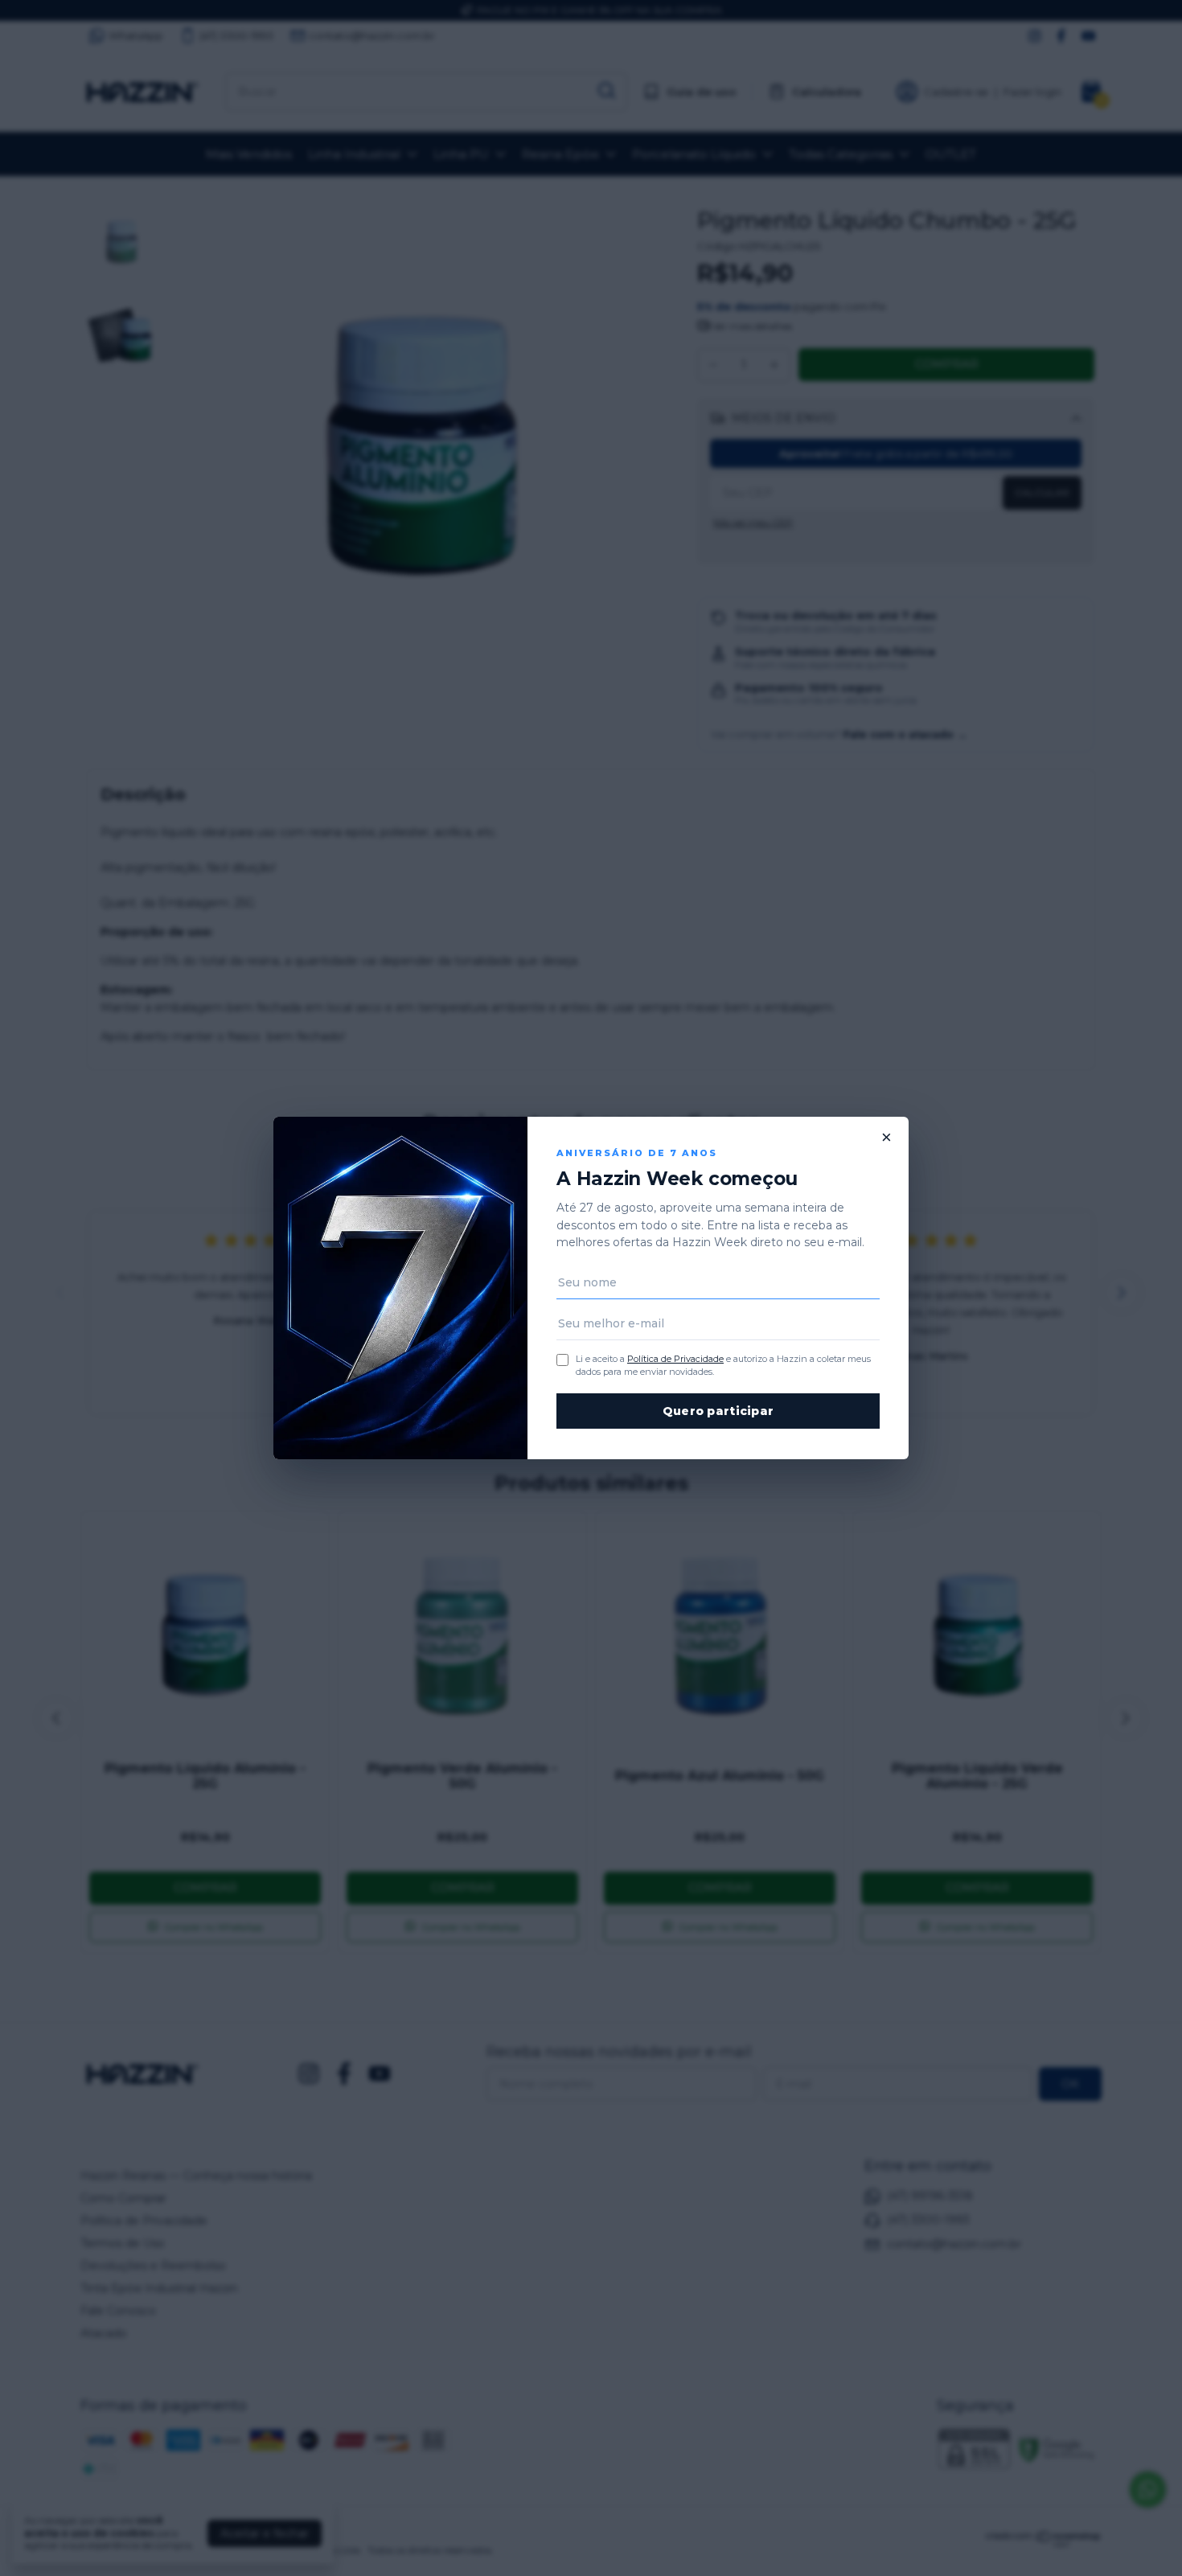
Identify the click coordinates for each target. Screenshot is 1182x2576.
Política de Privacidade (675, 1359)
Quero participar (718, 1411)
